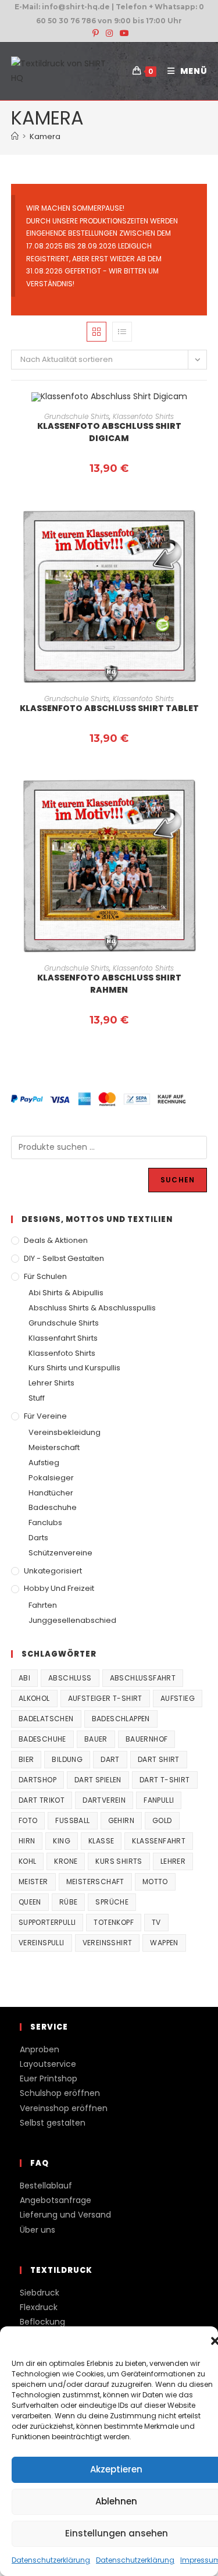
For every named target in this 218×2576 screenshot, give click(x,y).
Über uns (37, 2230)
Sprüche (112, 1902)
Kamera (45, 136)
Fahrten (43, 1605)
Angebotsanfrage (56, 2200)
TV (156, 1922)
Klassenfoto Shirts (143, 416)
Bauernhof (147, 1739)
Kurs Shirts (119, 1861)
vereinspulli (42, 1943)
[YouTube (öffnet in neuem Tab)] (123, 33)
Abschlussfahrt (143, 1678)
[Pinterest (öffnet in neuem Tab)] (96, 33)
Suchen (178, 1180)
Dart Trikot (42, 1800)
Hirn (27, 1841)
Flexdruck (39, 2307)
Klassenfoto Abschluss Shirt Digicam (109, 432)
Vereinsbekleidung (65, 1432)
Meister (33, 1882)
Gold (162, 1820)
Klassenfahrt (159, 1841)
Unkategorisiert (53, 1571)
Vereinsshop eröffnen (64, 2108)
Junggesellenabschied (72, 1620)
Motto (155, 1882)
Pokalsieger (51, 1478)
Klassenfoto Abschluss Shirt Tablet (109, 708)
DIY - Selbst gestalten (64, 1258)
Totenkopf (114, 1922)
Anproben (40, 2049)
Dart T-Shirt (165, 1780)
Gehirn (121, 1820)
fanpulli (159, 1800)
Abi (24, 1678)
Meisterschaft (54, 1447)
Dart (110, 1759)
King (62, 1841)
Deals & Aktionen (56, 1240)
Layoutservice (48, 2064)
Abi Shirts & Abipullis (66, 1293)
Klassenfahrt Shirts (63, 1338)
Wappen (164, 1943)
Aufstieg (44, 1463)
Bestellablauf (46, 2186)
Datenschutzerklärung (51, 2560)
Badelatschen (46, 1719)
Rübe (69, 1902)
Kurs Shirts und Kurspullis (74, 1368)
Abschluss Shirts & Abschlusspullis (92, 1308)
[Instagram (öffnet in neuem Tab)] (109, 33)
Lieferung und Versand (65, 2215)
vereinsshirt (108, 1943)
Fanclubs (45, 1522)
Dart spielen (98, 1780)
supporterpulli (47, 1922)
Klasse (101, 1841)
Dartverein (104, 1800)
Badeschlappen (121, 1719)
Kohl (28, 1861)
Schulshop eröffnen (60, 2093)
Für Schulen (45, 1276)
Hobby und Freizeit (59, 1588)
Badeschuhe (53, 1507)
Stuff (37, 1398)
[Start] (15, 136)
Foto (28, 1820)
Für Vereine (45, 1416)
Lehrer (173, 1861)
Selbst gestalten (53, 2123)
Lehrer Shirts (51, 1383)
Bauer (96, 1739)
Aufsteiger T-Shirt (105, 1698)
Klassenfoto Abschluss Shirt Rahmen (109, 984)
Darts (38, 1538)
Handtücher (51, 1493)
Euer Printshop (49, 2078)
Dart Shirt (159, 1759)
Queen (30, 1902)
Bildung (67, 1759)
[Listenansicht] (122, 332)
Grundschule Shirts (77, 416)
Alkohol (34, 1698)
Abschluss (70, 1678)
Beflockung (42, 2322)
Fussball (72, 1820)
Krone (66, 1861)
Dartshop (37, 1780)
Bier (26, 1759)
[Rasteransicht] (97, 332)
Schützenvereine (60, 1553)
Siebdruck (40, 2293)
